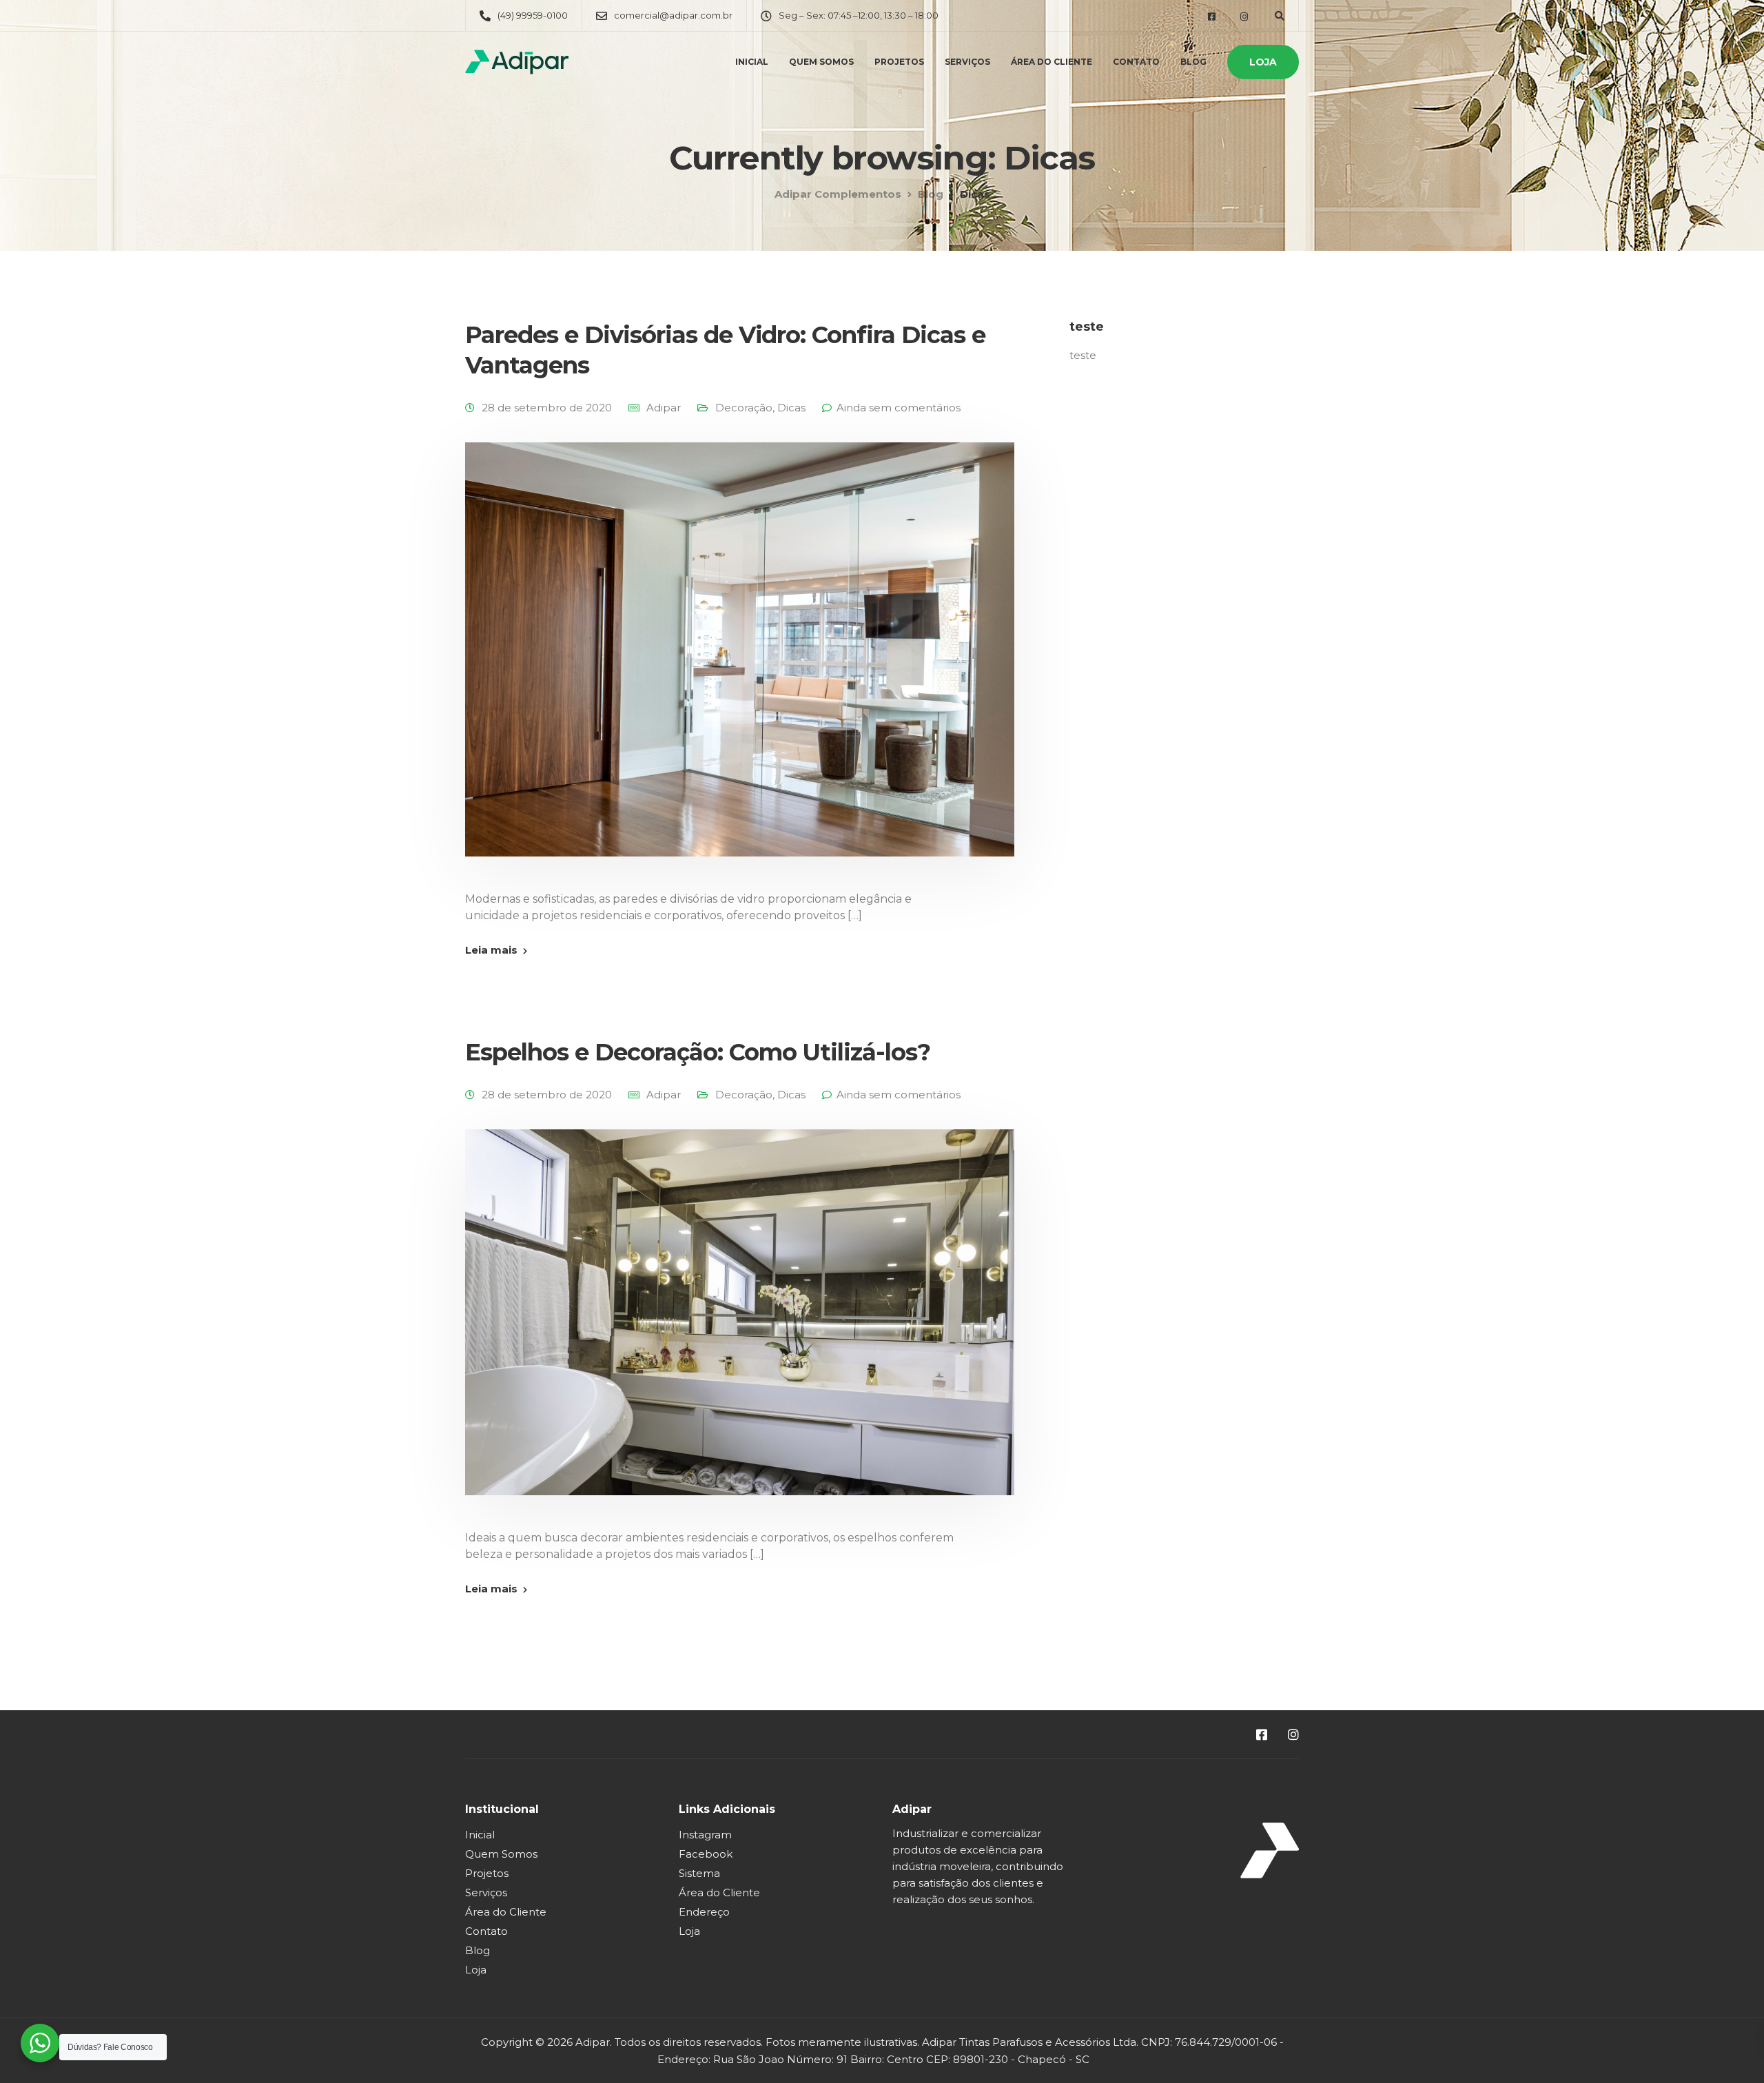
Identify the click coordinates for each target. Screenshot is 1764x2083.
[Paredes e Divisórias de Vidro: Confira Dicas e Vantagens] (740, 666)
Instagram (705, 1835)
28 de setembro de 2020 (547, 408)
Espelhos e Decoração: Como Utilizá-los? (698, 1052)
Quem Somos (821, 62)
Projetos (899, 62)
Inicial (752, 62)
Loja (1263, 62)
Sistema (699, 1873)
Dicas (791, 408)
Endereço (704, 1912)
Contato (1136, 62)
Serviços (967, 62)
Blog (1193, 62)
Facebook (706, 1854)
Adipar (664, 408)
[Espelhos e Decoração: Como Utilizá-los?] (740, 1328)
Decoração (744, 408)
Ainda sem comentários (899, 408)
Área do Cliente (1052, 62)
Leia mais (491, 950)
